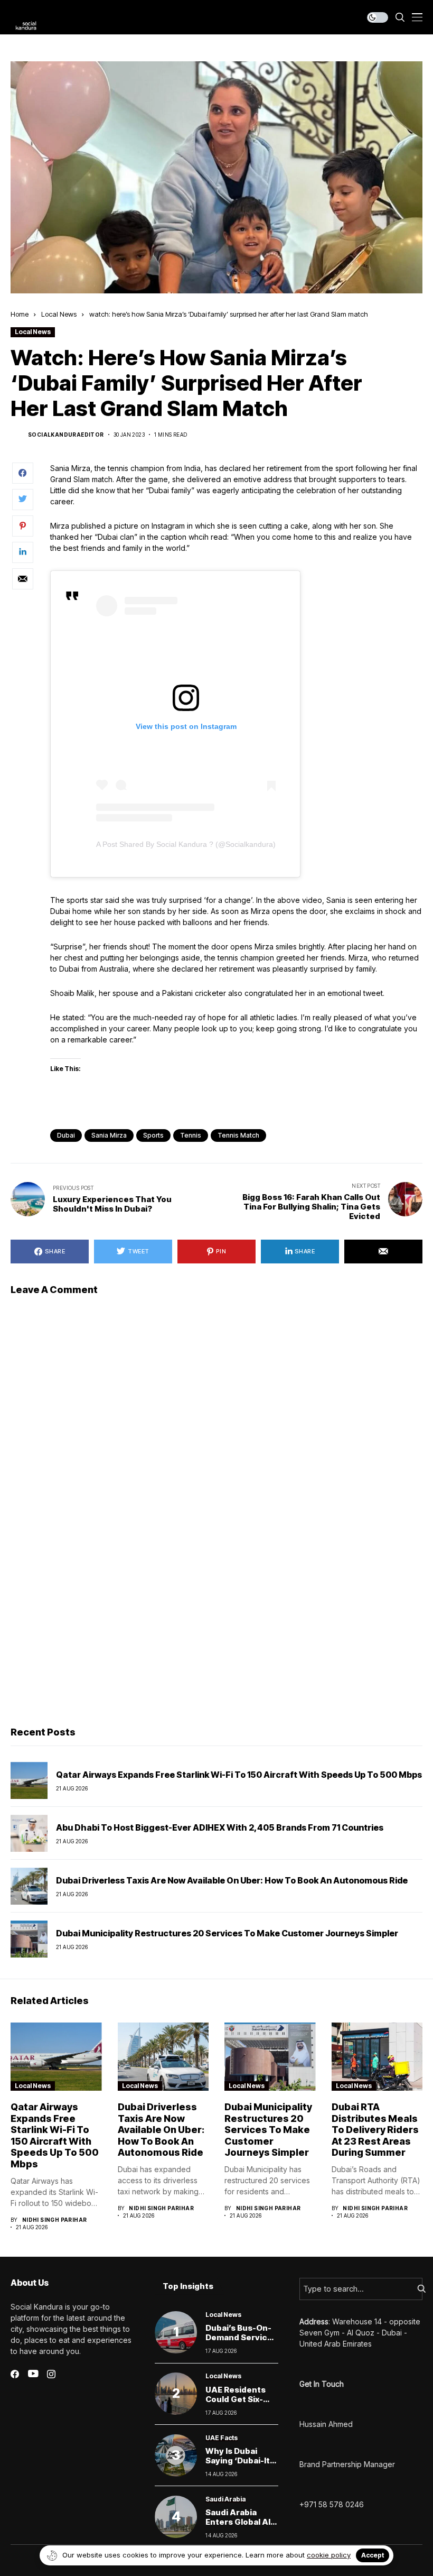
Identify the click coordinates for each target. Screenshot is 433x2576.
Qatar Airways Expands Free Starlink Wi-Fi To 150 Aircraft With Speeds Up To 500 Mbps (239, 1775)
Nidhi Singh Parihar (55, 2220)
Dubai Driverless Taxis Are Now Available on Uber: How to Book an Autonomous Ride (232, 1880)
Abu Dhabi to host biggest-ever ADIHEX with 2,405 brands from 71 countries (220, 1827)
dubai (66, 1135)
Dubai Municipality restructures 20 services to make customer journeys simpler (227, 1933)
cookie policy (329, 2555)
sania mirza (109, 1135)
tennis (191, 1135)
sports (153, 1135)
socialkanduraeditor (66, 435)
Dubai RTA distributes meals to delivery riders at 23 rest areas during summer (375, 2130)
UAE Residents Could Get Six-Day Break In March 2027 (236, 2404)
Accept (373, 2555)
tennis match (238, 1135)
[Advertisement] (216, 1637)
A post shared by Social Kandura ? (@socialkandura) (186, 844)
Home (20, 314)
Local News (59, 314)
